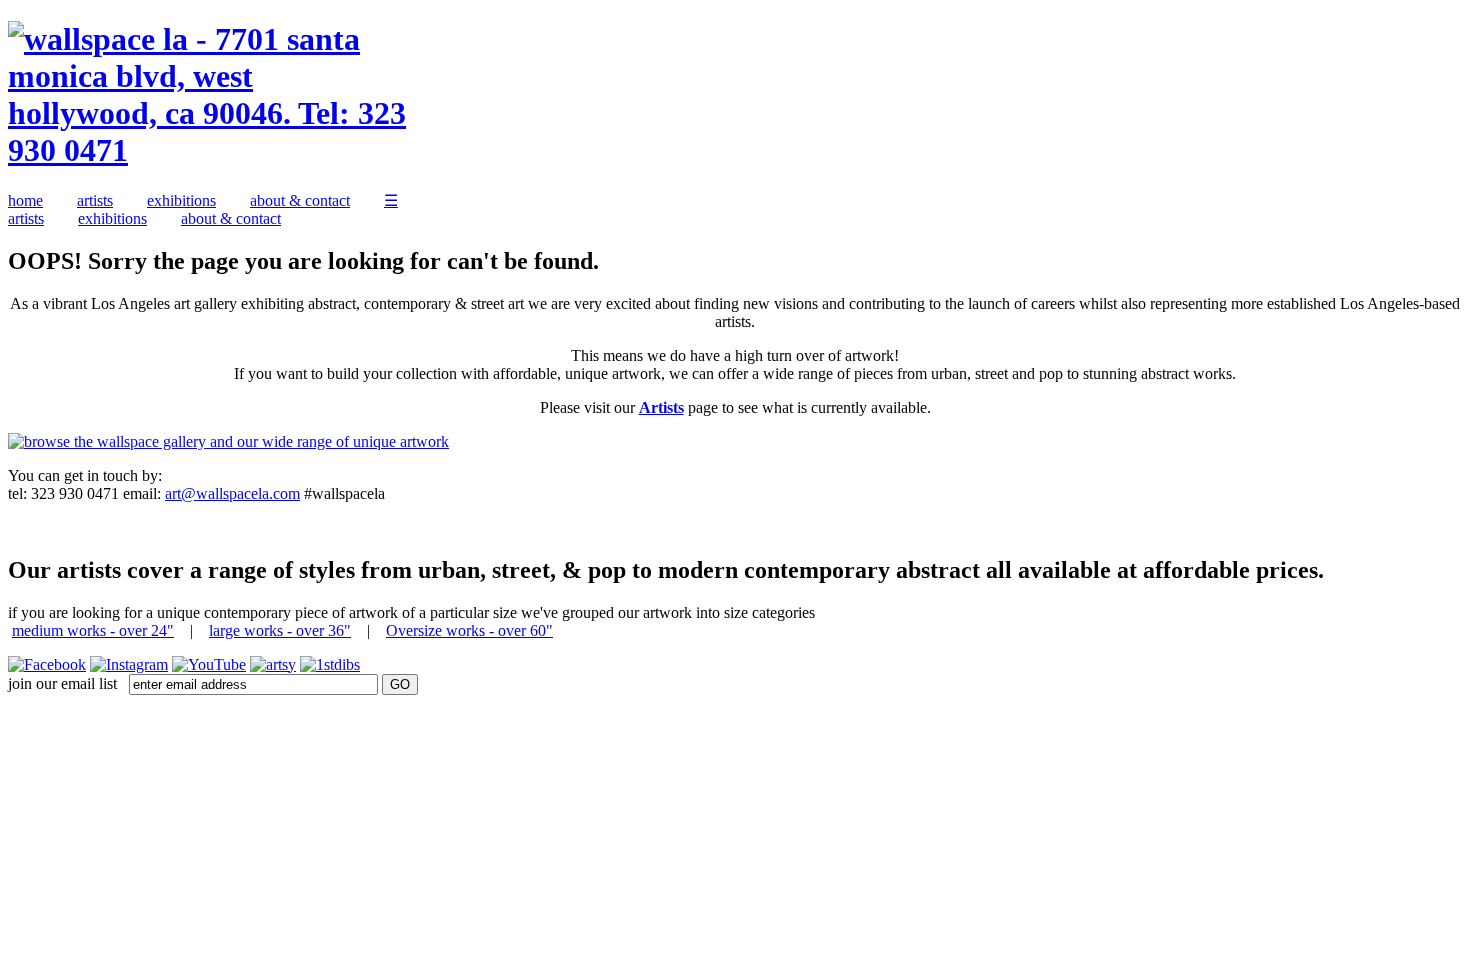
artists (95, 200)
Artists (661, 407)
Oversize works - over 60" (469, 630)
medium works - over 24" (93, 630)
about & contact (300, 200)
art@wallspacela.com (232, 493)
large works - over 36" (280, 630)
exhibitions (181, 200)
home (25, 200)
